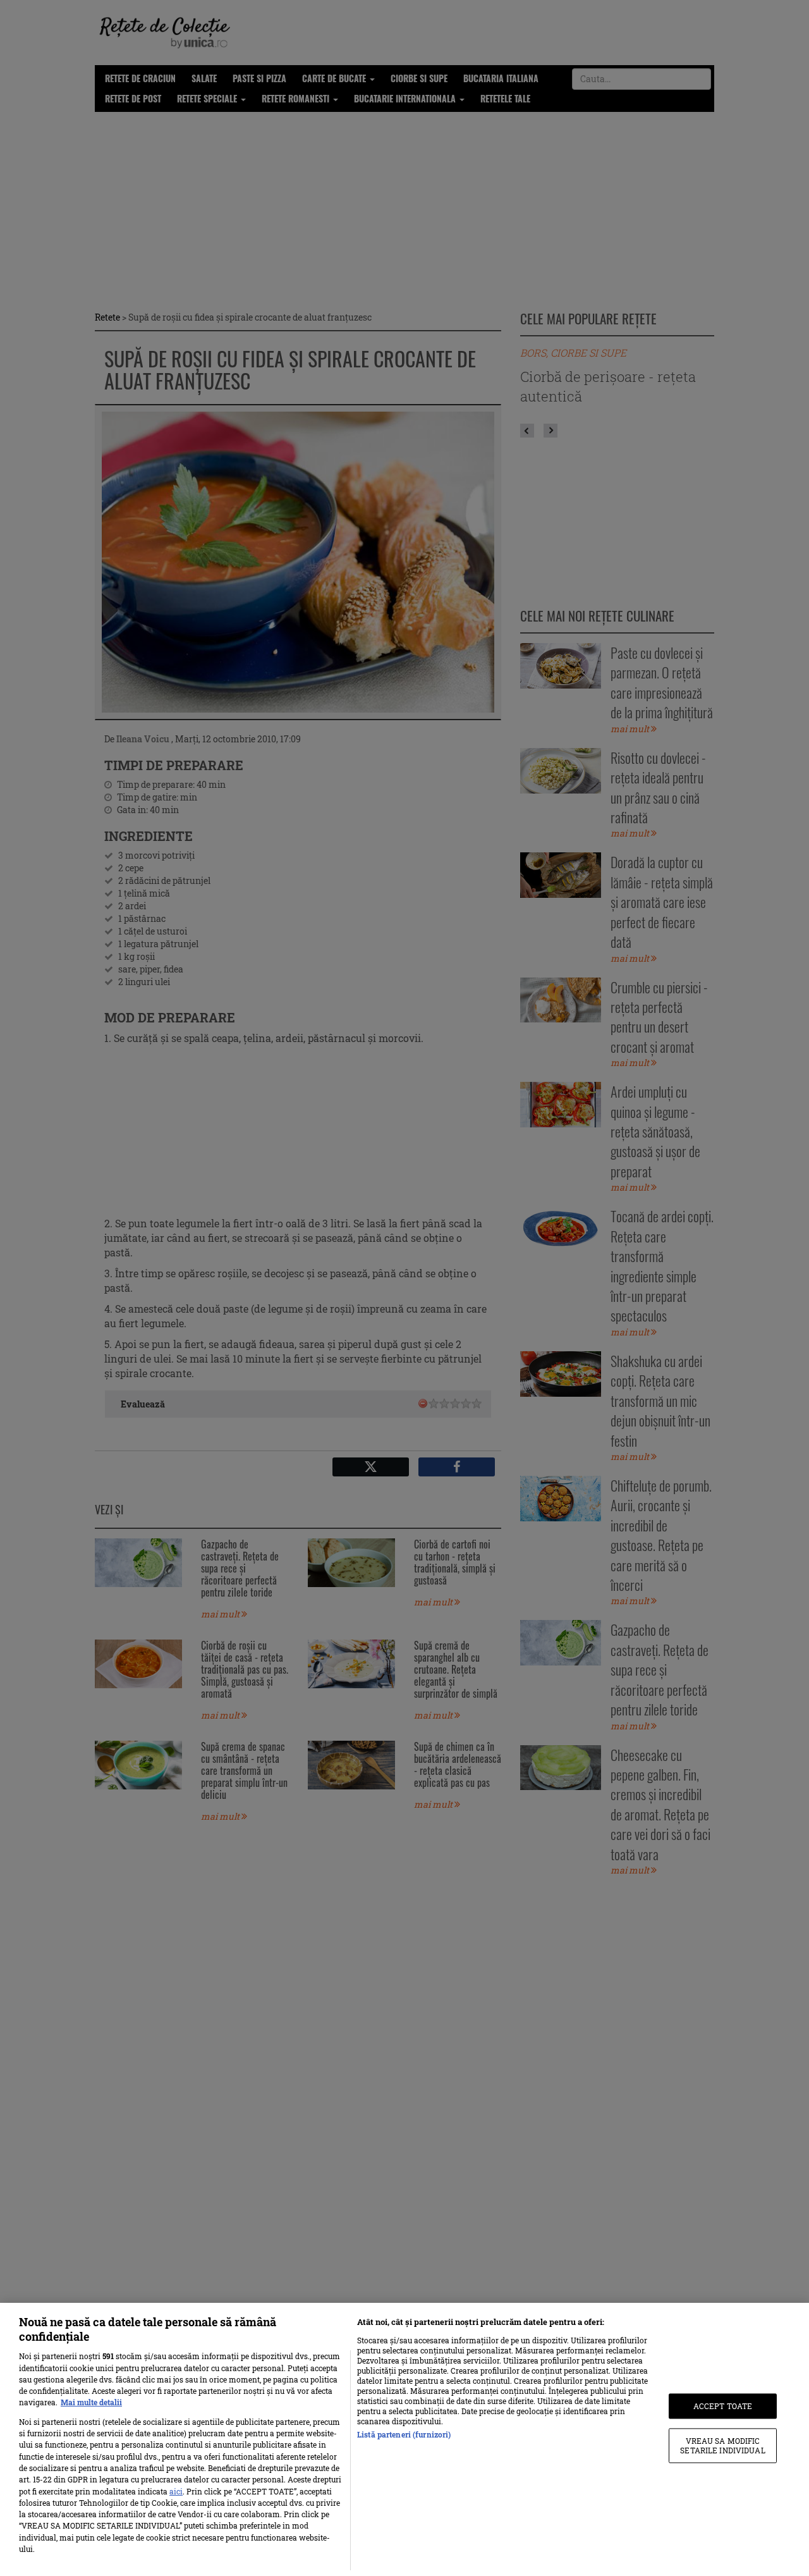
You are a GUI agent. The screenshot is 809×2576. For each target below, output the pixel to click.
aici (176, 2491)
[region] (404, 2439)
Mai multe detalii (91, 2402)
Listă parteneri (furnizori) (404, 2434)
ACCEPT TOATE (723, 2406)
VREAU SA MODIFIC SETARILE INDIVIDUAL (722, 2446)
